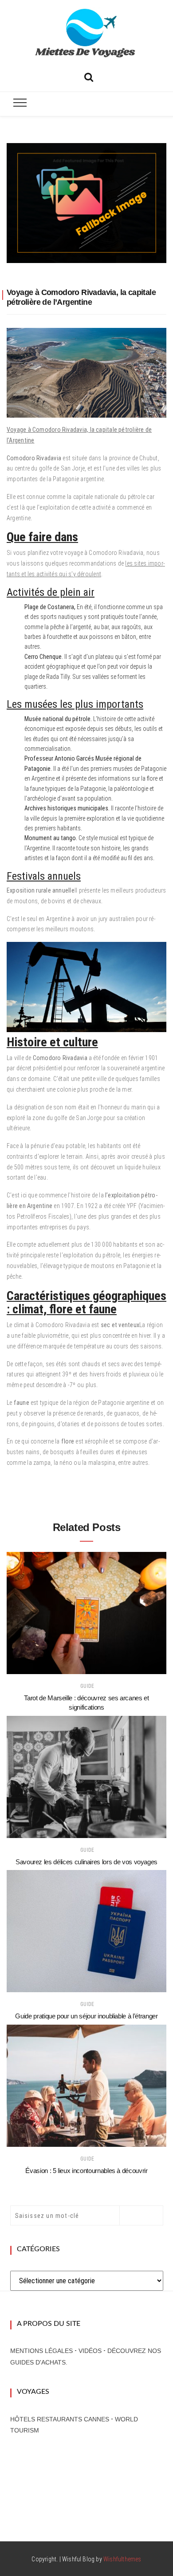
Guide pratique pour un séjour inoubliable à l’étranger (86, 2016)
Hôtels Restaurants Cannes (60, 2419)
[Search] (89, 76)
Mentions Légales (41, 2351)
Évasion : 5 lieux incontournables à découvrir (86, 2171)
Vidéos (90, 2351)
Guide (87, 1686)
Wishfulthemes (122, 2559)
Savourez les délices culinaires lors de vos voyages (86, 1862)
